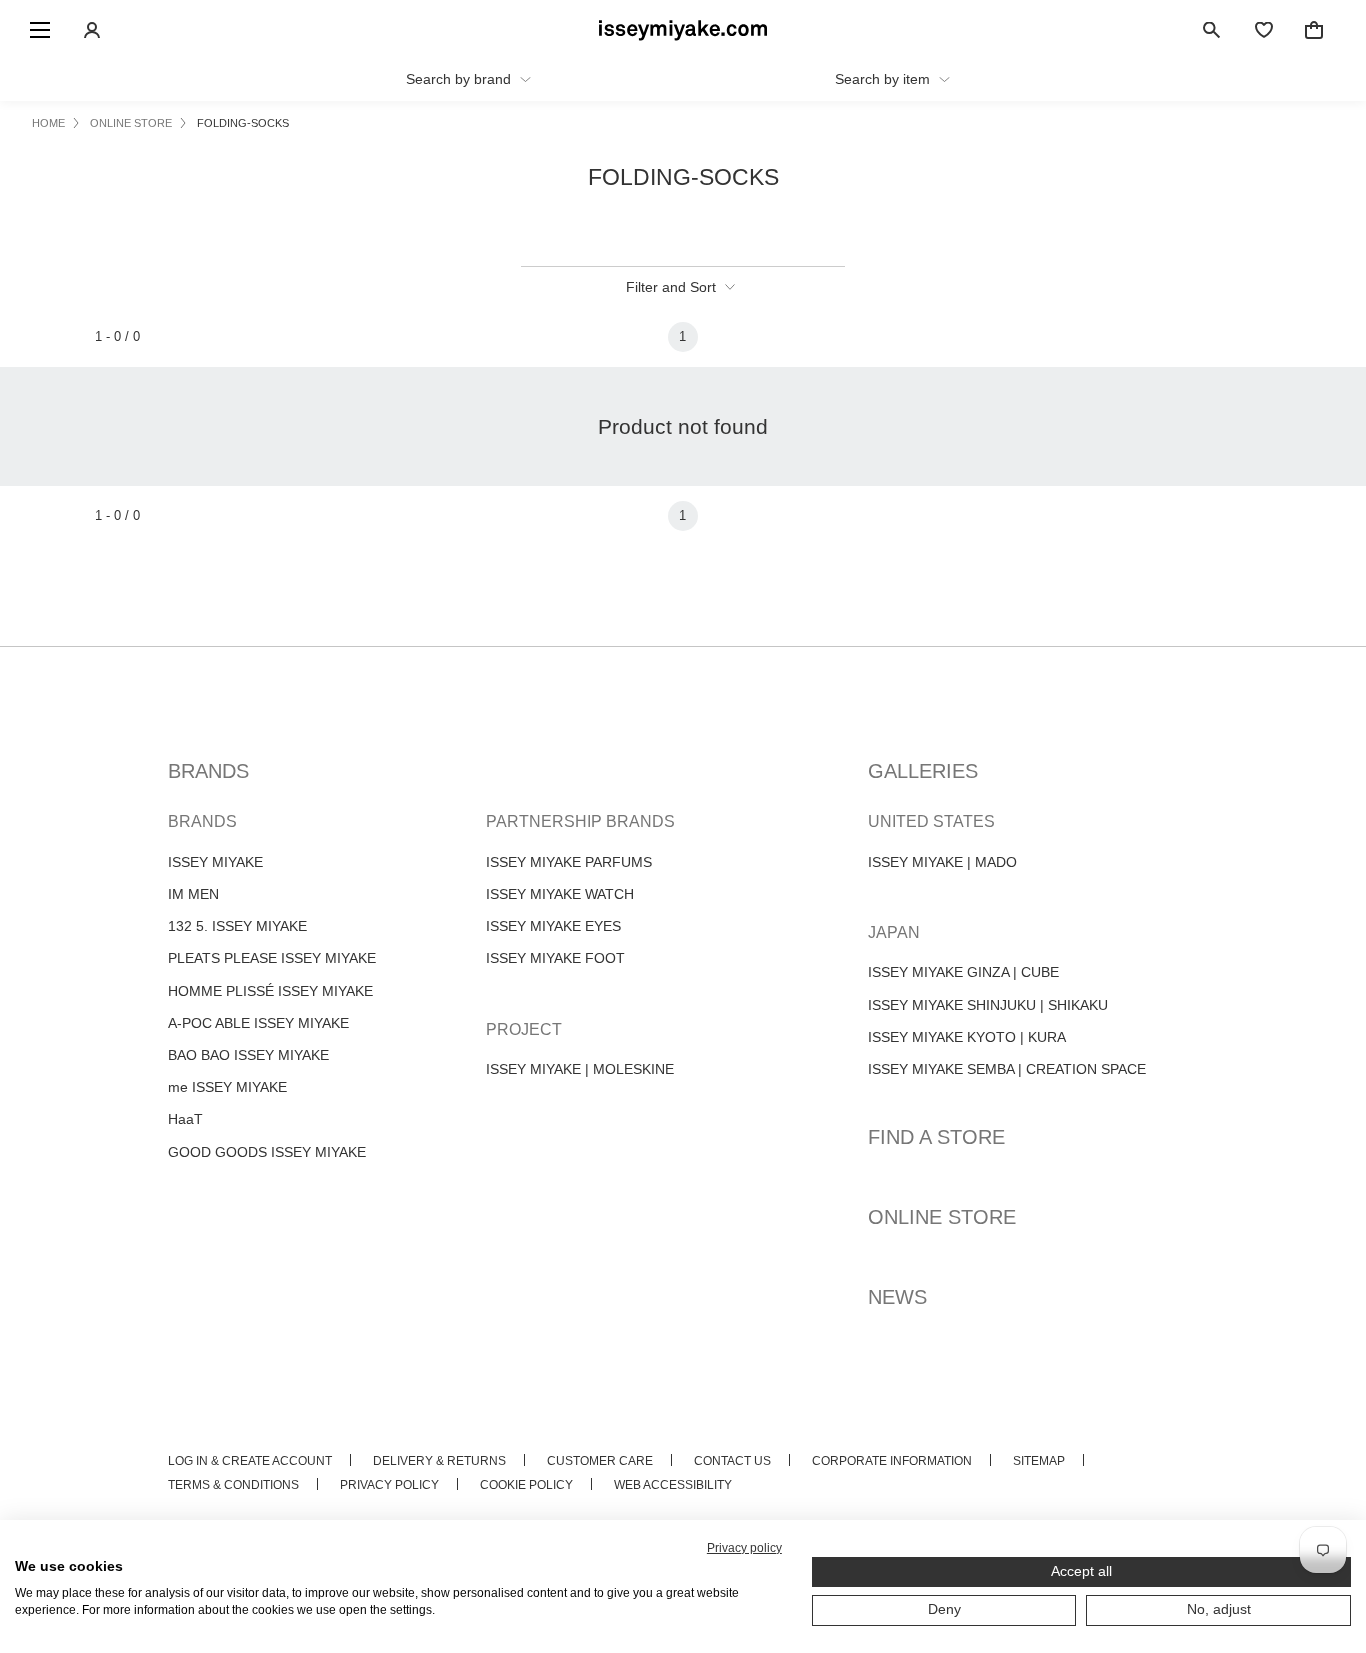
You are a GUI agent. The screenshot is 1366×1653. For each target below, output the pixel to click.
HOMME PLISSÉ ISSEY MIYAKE (270, 991)
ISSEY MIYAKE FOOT (555, 958)
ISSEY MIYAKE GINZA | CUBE (963, 972)
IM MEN (193, 894)
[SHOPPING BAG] (1314, 30)
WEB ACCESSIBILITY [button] (673, 1485)
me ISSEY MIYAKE (227, 1087)
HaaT (185, 1119)
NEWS (897, 1297)
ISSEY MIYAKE (215, 862)
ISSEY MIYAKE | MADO (942, 862)
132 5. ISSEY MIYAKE (237, 926)
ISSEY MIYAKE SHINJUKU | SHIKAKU (988, 1005)
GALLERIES (923, 771)
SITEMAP (1039, 1461)
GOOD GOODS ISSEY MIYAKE (267, 1152)
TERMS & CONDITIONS (233, 1485)
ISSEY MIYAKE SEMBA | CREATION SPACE (1007, 1069)
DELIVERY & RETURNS (439, 1461)
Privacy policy (744, 1548)
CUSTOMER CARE (600, 1461)
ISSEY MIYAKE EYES (553, 926)
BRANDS (208, 771)
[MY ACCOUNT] (92, 30)
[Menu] (40, 30)
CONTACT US (732, 1461)
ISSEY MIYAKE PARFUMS (569, 862)
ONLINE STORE (942, 1217)
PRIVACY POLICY (389, 1485)
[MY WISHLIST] (1264, 30)
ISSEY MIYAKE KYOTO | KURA (967, 1037)
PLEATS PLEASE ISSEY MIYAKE (272, 958)
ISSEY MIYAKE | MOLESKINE (580, 1069)
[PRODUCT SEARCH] (1212, 30)
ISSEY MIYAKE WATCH (560, 894)
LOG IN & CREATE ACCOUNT (250, 1461)
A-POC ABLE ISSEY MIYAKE (258, 1023)
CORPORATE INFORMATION (892, 1461)
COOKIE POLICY (526, 1485)
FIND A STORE (936, 1137)
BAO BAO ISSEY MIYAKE (248, 1055)
